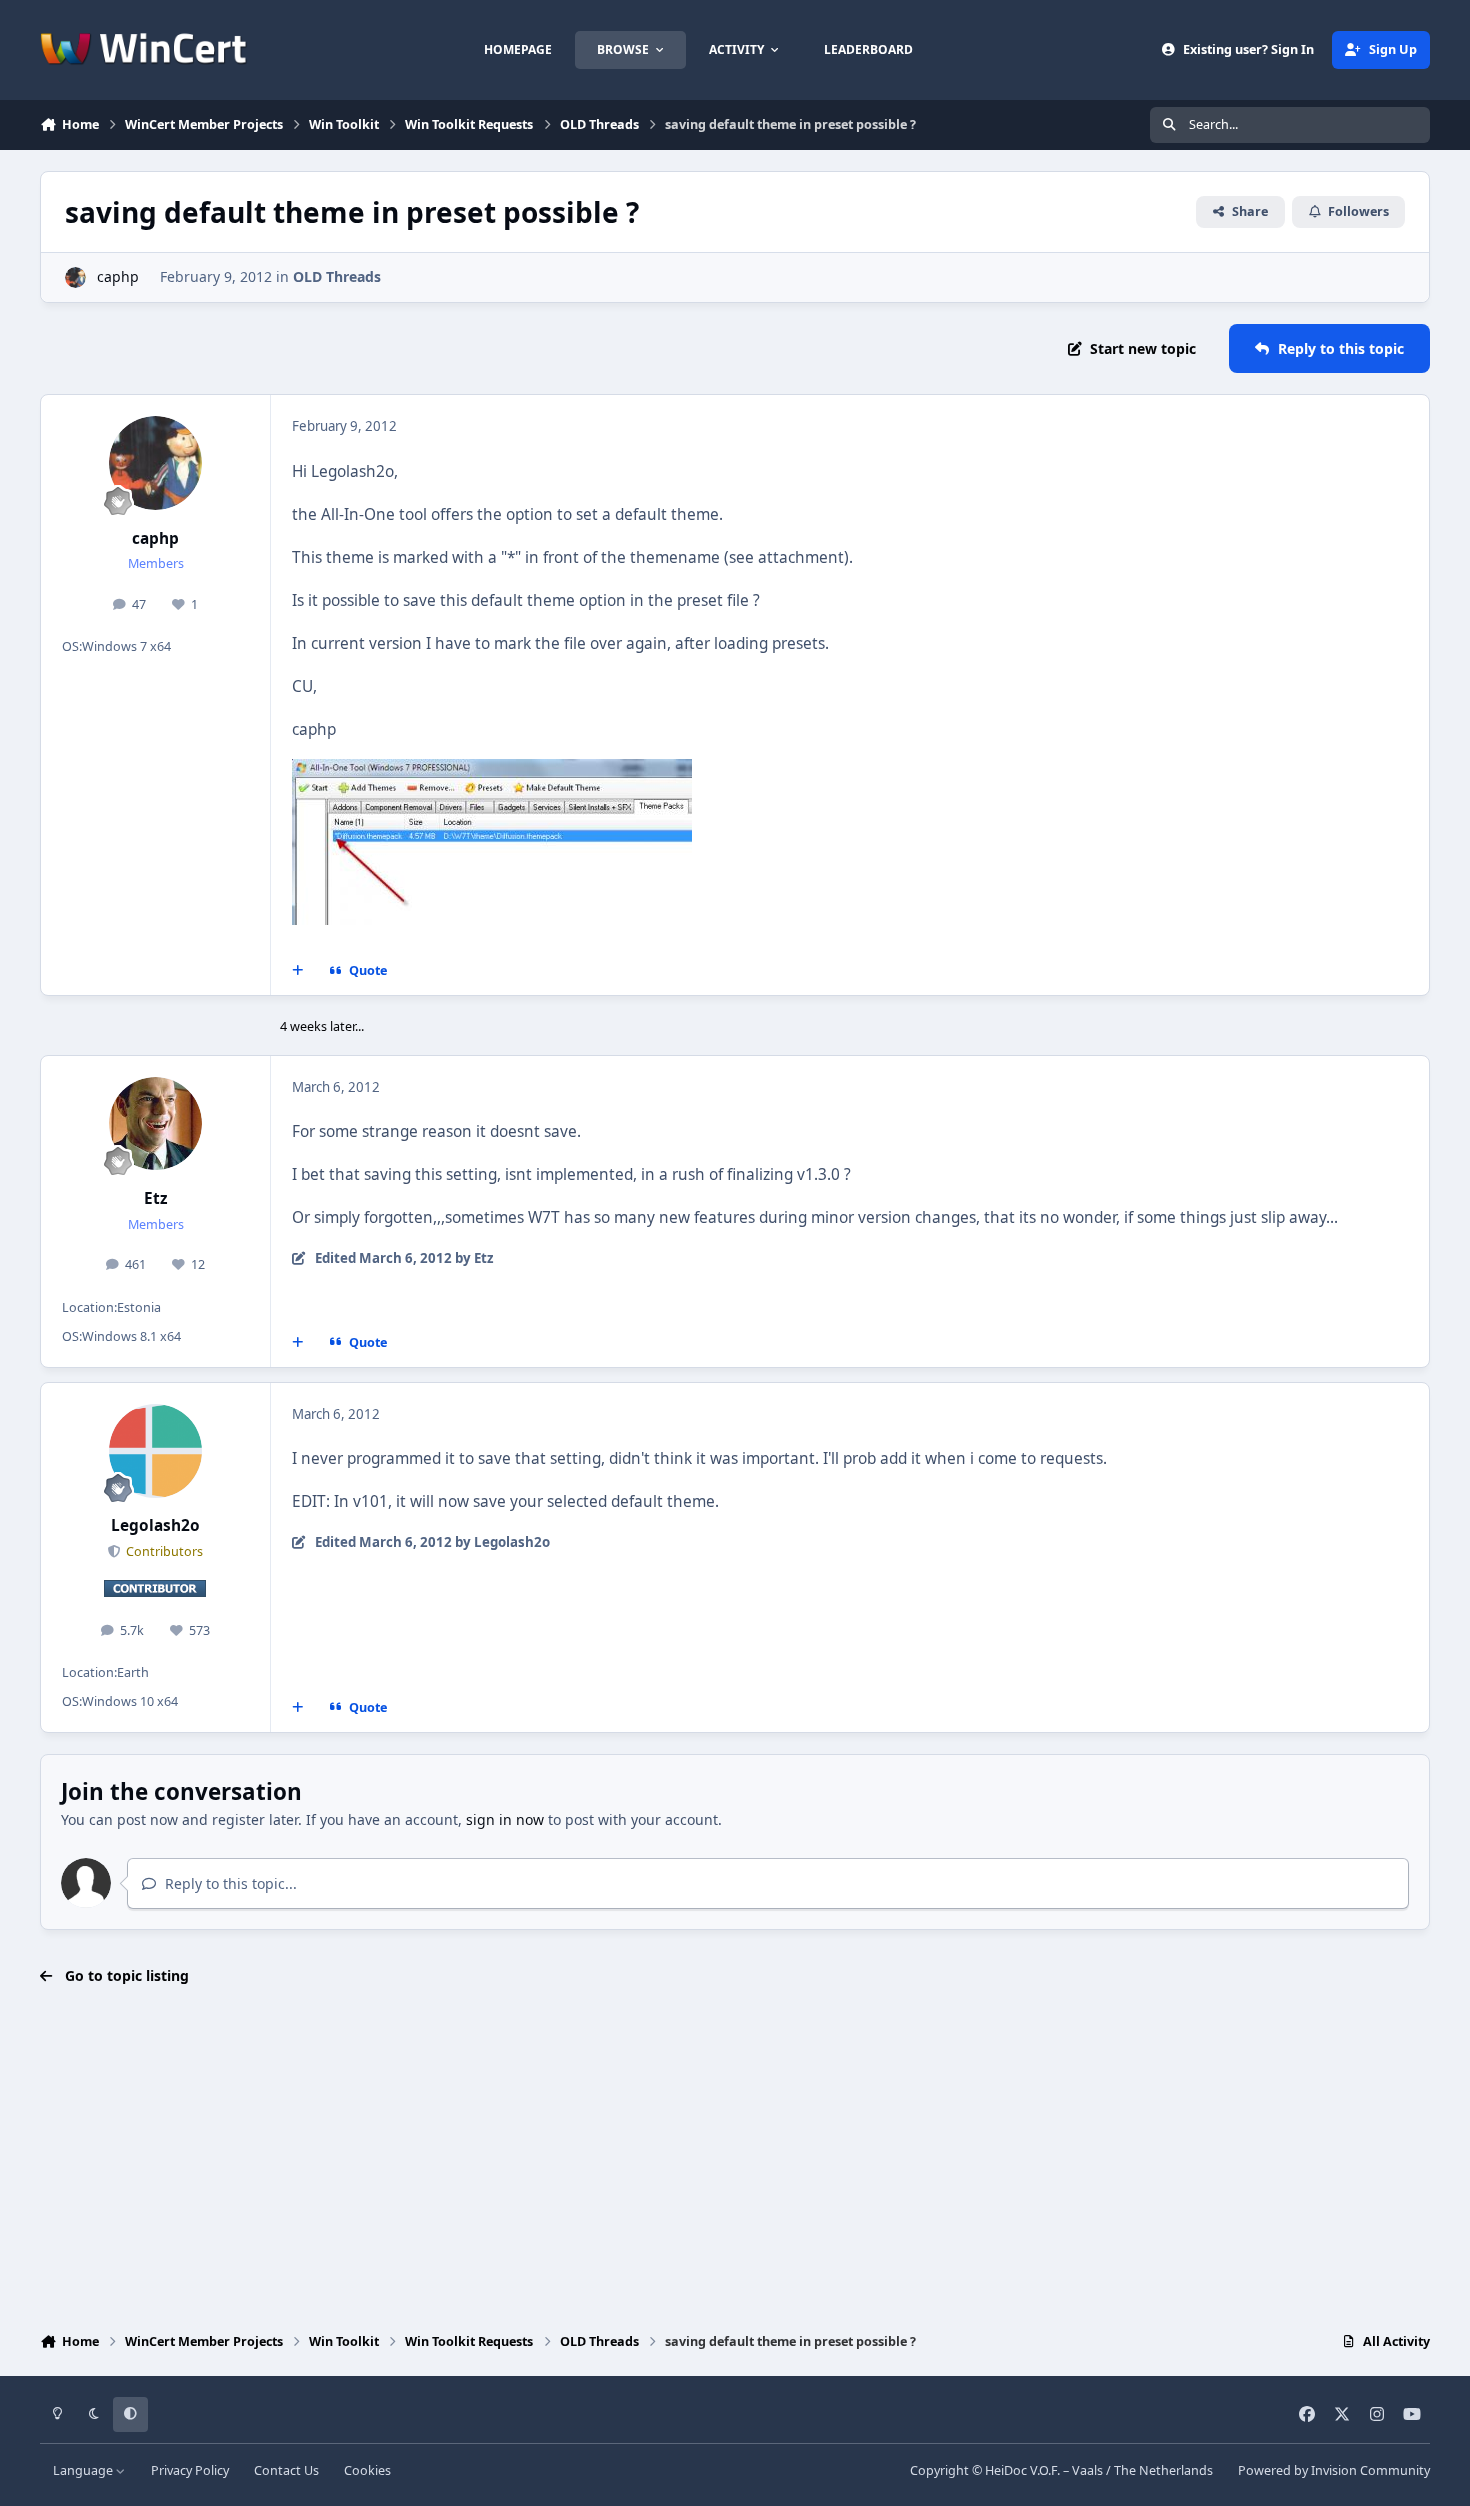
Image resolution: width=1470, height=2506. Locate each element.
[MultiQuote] (298, 971)
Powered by (1334, 2470)
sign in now (505, 1819)
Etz (156, 1198)
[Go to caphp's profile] (75, 277)
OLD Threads (337, 276)
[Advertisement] (735, 2161)
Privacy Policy (190, 2470)
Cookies (367, 2470)
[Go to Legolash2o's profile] (156, 1451)
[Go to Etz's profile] (156, 1124)
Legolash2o (155, 1525)
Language (84, 2470)
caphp (118, 276)
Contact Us (286, 2470)
